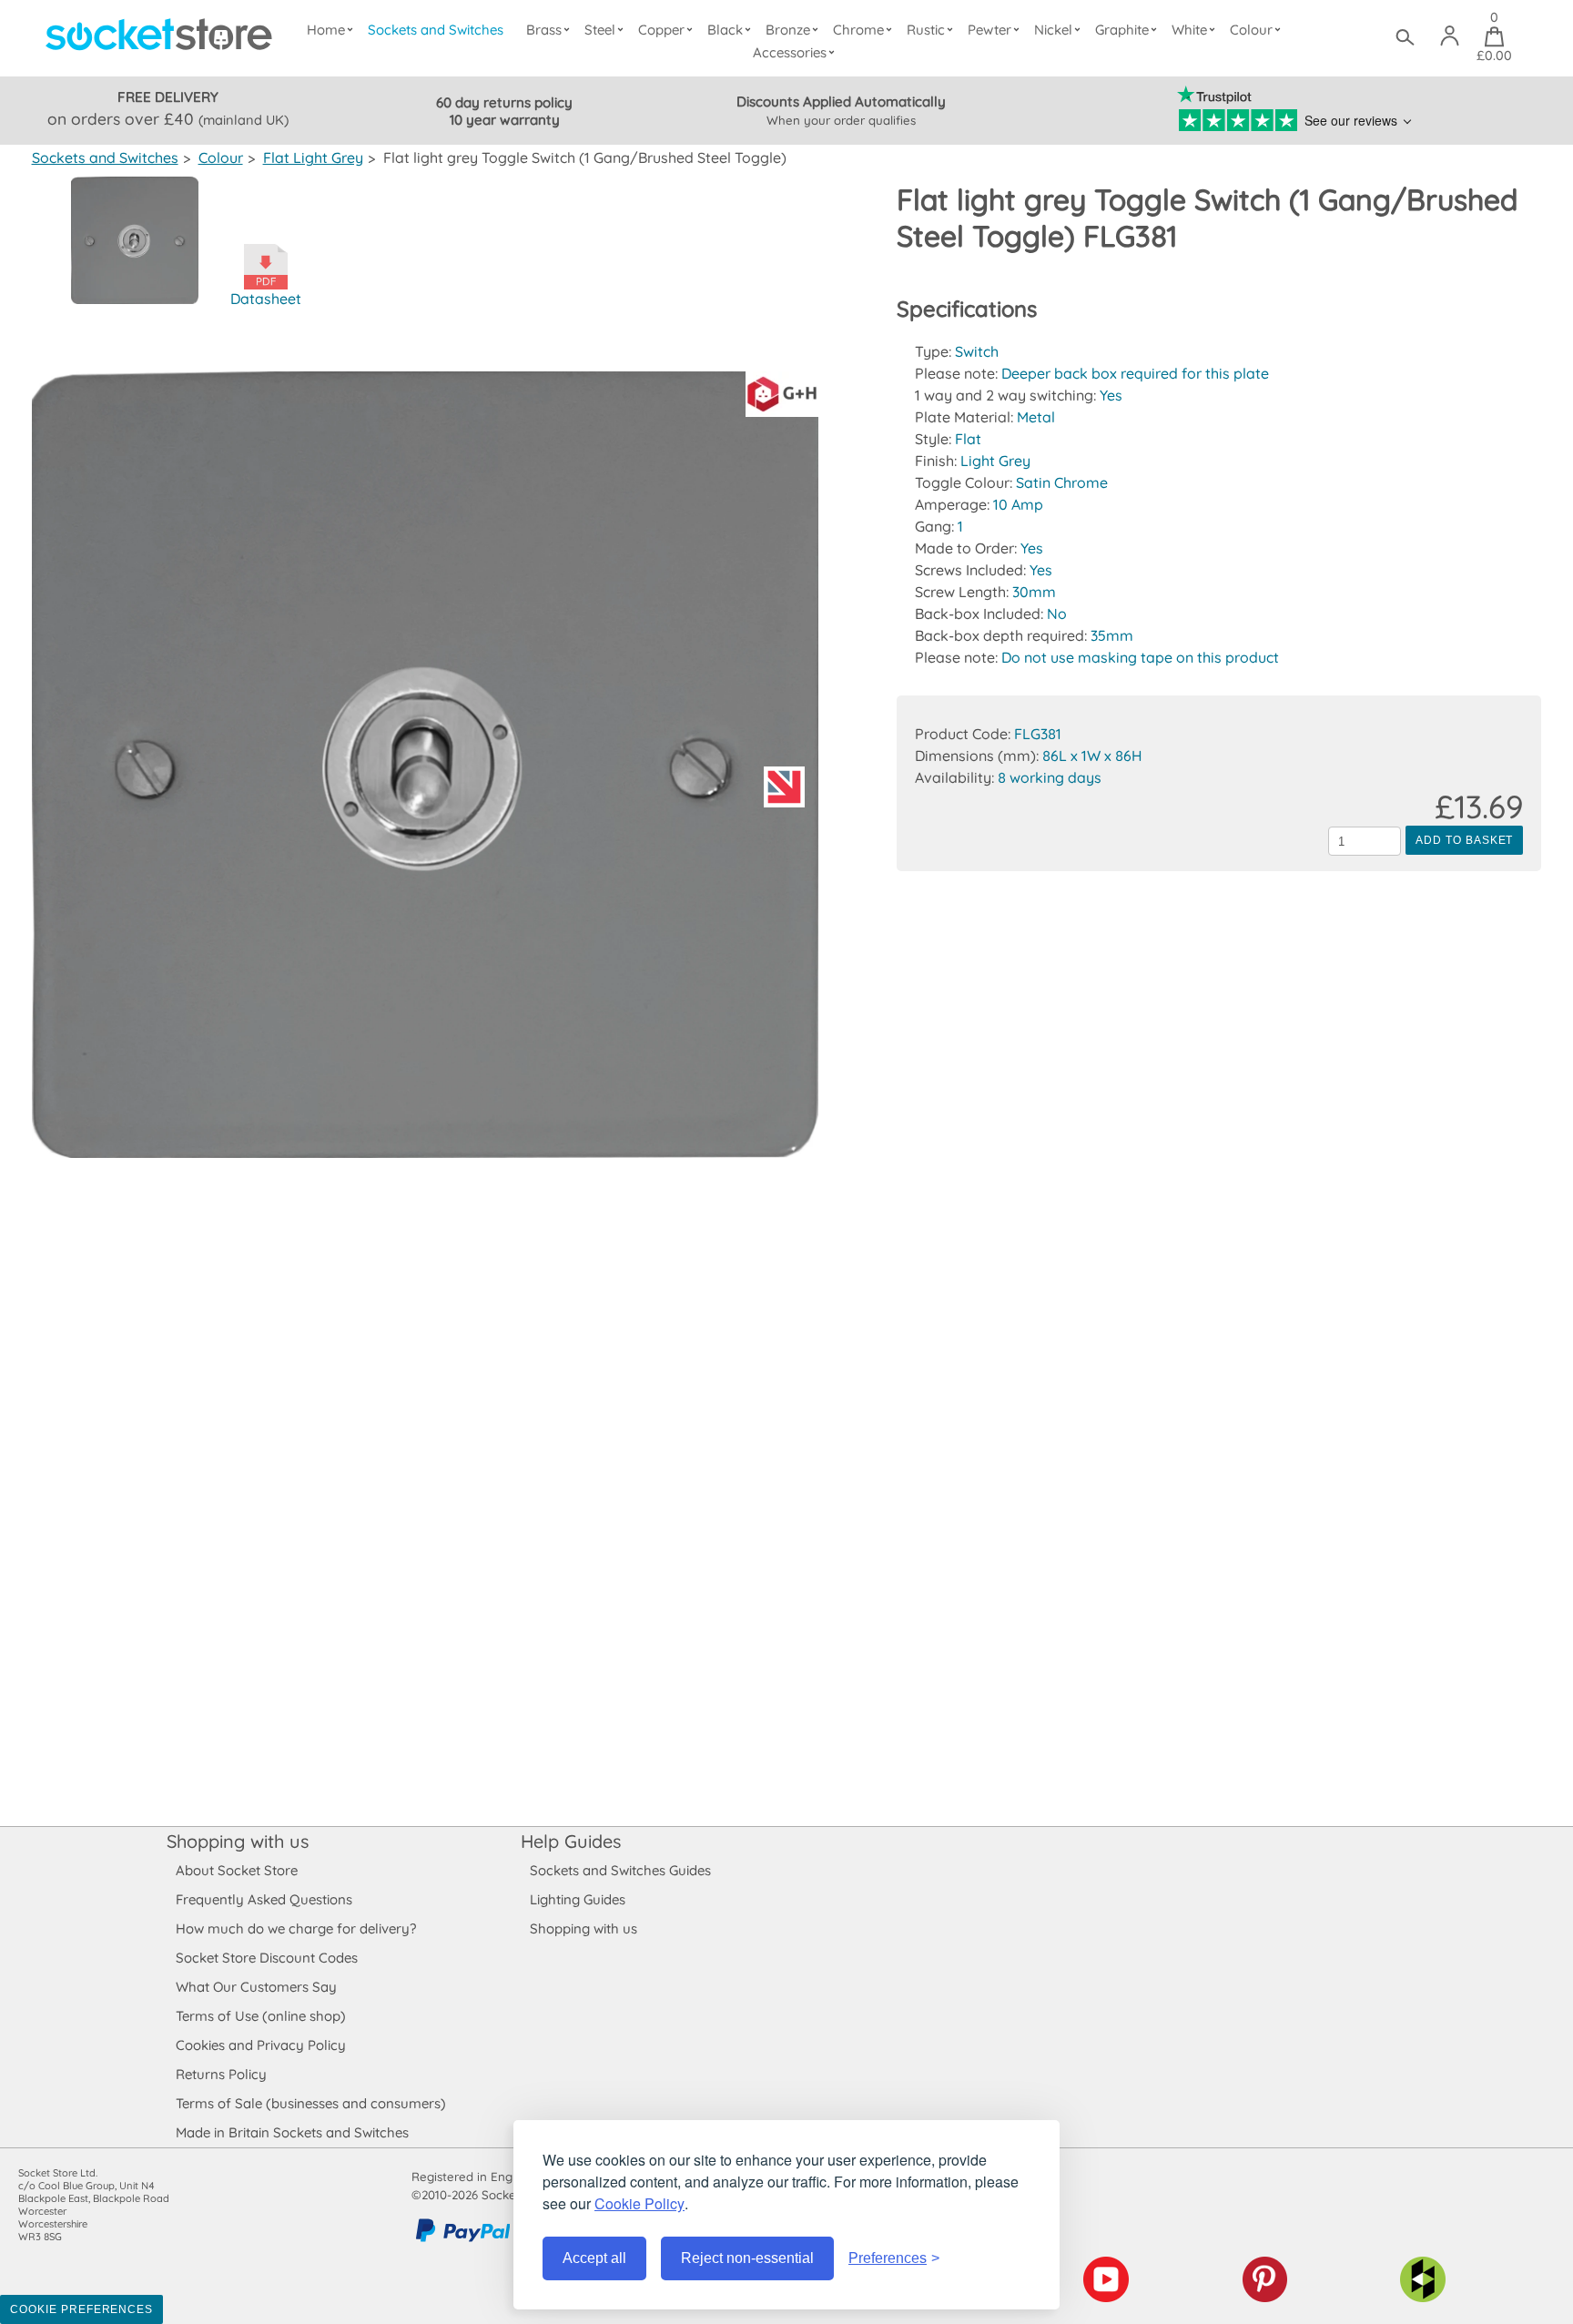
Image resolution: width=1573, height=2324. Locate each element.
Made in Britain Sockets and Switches (292, 2132)
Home (326, 30)
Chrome (858, 30)
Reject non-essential (747, 2258)
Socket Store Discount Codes (267, 1958)
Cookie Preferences (81, 2309)
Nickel (1053, 30)
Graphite (1122, 30)
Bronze (788, 30)
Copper (661, 30)
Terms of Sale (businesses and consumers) (311, 2103)
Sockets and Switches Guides (620, 1870)
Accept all (594, 2258)
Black (725, 30)
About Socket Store (237, 1870)
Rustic (926, 30)
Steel (600, 30)
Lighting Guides (578, 1899)
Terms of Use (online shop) (261, 2016)
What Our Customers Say (256, 1987)
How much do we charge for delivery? (296, 1928)
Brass (544, 30)
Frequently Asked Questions (264, 1899)
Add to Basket (1464, 840)
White (1189, 30)
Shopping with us (238, 1841)
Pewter (989, 30)
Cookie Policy (639, 2203)
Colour (1251, 30)
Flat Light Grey (313, 157)
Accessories (790, 52)
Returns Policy (221, 2074)
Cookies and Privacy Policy (261, 2045)
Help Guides (571, 1841)
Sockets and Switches (436, 30)
